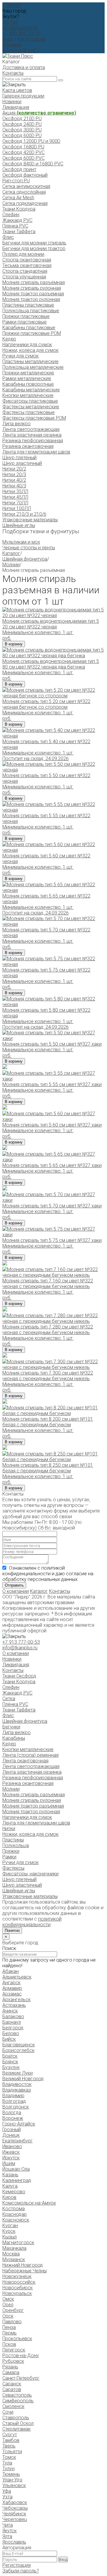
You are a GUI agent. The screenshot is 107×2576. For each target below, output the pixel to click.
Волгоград (14, 2101)
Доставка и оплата (24, 67)
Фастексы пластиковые (29, 412)
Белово (11, 2033)
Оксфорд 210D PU (22, 119)
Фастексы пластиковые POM (34, 418)
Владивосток (17, 2084)
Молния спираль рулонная (32, 288)
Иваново (12, 2146)
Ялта (7, 2536)
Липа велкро (16, 424)
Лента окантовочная (25, 1761)
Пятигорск (14, 2350)
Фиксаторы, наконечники (30, 1874)
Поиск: (10, 1948)
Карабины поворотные (28, 384)
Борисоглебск (18, 2050)
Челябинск (14, 2514)
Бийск (9, 2039)
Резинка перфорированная (33, 441)
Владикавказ (17, 2090)
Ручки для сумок (21, 356)
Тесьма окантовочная (27, 265)
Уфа (7, 2491)
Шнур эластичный (22, 463)
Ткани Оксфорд (19, 1676)
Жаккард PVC (17, 220)
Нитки (9, 1829)
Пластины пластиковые (28, 305)
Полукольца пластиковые (31, 311)
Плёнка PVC (15, 226)
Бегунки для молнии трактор (34, 248)
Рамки (9, 1857)
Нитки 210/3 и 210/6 (24, 514)
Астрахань (14, 2005)
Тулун (8, 2468)
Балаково (13, 2016)
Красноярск (16, 2220)
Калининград (17, 2180)
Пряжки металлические (28, 373)
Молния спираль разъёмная (34, 282)
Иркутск (11, 2158)
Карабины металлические (31, 390)
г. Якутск (12, 5)
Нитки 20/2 (14, 469)
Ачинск (10, 2011)
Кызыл (10, 2237)
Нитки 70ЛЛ (15, 503)
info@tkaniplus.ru (20, 28)
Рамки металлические (27, 378)
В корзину (14, 644)
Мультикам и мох (21, 542)
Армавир (12, 1988)
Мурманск (14, 2259)
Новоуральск (17, 2293)
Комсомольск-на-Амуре (29, 2203)
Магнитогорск (18, 2242)
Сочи (8, 2412)
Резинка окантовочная (28, 446)
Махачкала (14, 2248)
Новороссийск (19, 2282)
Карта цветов (17, 90)
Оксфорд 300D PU (22, 130)
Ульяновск (14, 2485)
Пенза (9, 2327)
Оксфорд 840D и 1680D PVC (33, 164)
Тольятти (12, 2452)
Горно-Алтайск (19, 2124)
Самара (11, 2372)
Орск (8, 2316)
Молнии (11, 565)
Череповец (15, 2519)
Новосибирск (18, 2288)
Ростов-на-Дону (21, 2355)
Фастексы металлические (31, 407)
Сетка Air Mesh (18, 198)
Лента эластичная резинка (32, 435)
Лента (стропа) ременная (30, 1755)
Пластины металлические (30, 361)
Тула (7, 2463)
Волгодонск (16, 2107)
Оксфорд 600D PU (22, 135)
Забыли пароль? (21, 2571)
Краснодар (15, 2214)
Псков (9, 2344)
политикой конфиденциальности (32, 1922)
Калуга (10, 2186)
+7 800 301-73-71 (21, 33)
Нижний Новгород (23, 2265)
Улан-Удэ (12, 2480)
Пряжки (11, 1851)
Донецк (11, 2135)
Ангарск (11, 1983)
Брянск (10, 2062)
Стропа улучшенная (24, 277)
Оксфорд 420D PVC (23, 152)
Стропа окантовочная (27, 260)
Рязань (10, 2367)
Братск (10, 2056)
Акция (39, 113)
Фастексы (13, 1868)
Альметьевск (17, 1977)
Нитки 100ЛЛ (17, 508)
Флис (8, 237)
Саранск (12, 2384)
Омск (8, 2299)
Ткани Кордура (19, 209)
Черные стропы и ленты (29, 548)
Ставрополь (16, 2418)
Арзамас (12, 1994)
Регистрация (31, 39)
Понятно (12, 1931)
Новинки (12, 102)
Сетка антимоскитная (26, 186)
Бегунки (11, 1727)
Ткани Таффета (19, 232)
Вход (8, 39)
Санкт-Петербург (21, 2378)
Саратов (12, 2389)
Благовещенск (19, 2045)
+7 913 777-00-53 (21, 1642)
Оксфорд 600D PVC (23, 158)
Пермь (10, 2333)
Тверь (9, 2446)
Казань (10, 2175)
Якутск (10, 2531)
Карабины (14, 1738)
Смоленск (13, 2406)
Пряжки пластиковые (26, 316)
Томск (9, 2457)
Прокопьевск (17, 2339)
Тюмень (11, 2474)
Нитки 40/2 (14, 480)
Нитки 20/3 (14, 474)
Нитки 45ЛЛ (15, 497)
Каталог (11, 553)
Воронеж (13, 2118)
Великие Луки (18, 2073)
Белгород (13, 2028)
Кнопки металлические (28, 395)
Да (6, 22)
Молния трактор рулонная (31, 299)
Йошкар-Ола (16, 2169)
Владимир (13, 2096)
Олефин (11, 215)
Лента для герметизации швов (36, 452)
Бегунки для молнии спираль (34, 243)
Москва (11, 2254)
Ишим (9, 2163)
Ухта (7, 2497)
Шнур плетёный (19, 458)
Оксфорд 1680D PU (23, 147)
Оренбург (13, 2310)
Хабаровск (15, 2502)
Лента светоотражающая (31, 429)
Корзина (12, 45)
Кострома (14, 2209)
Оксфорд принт (19, 169)
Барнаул (12, 2022)
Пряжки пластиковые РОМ (32, 333)
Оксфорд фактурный (25, 175)
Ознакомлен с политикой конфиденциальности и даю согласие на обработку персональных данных (48, 1574)
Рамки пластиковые (25, 322)
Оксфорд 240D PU (22, 124)
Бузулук (11, 2067)
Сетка (9, 1699)
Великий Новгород (23, 2079)
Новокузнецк (17, 2276)
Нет (14, 22)
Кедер (9, 339)
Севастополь (17, 2395)
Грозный (12, 2129)
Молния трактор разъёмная (33, 294)
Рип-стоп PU (16, 181)
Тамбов (11, 2440)
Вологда (12, 2113)
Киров (9, 2197)
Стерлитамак (16, 2429)
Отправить (14, 1585)
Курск (9, 2231)
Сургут (10, 2435)
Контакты (13, 73)
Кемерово (14, 2192)
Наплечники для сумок (27, 345)
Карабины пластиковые (29, 328)
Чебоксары (15, 2508)
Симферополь (18, 2401)
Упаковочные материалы (30, 520)
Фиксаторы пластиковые (30, 401)
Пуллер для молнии (23, 254)
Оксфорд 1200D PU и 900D (31, 141)
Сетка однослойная (24, 192)
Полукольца (16, 1845)
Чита (8, 2525)
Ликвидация (16, 107)
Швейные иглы (19, 525)
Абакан (11, 1971)
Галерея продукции (23, 96)
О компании (16, 1591)
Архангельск (16, 2000)
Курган (10, 2226)
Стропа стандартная (25, 271)
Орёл (8, 2305)
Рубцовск (13, 2361)
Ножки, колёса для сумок (30, 350)
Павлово (12, 2322)
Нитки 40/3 (14, 486)
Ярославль (14, 2542)
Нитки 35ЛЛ (15, 491)
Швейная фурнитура (25, 559)
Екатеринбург (18, 2141)
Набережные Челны (25, 2271)
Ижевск (11, 2152)
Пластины (13, 1840)
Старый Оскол (18, 2423)
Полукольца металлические (33, 367)
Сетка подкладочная (25, 203)
